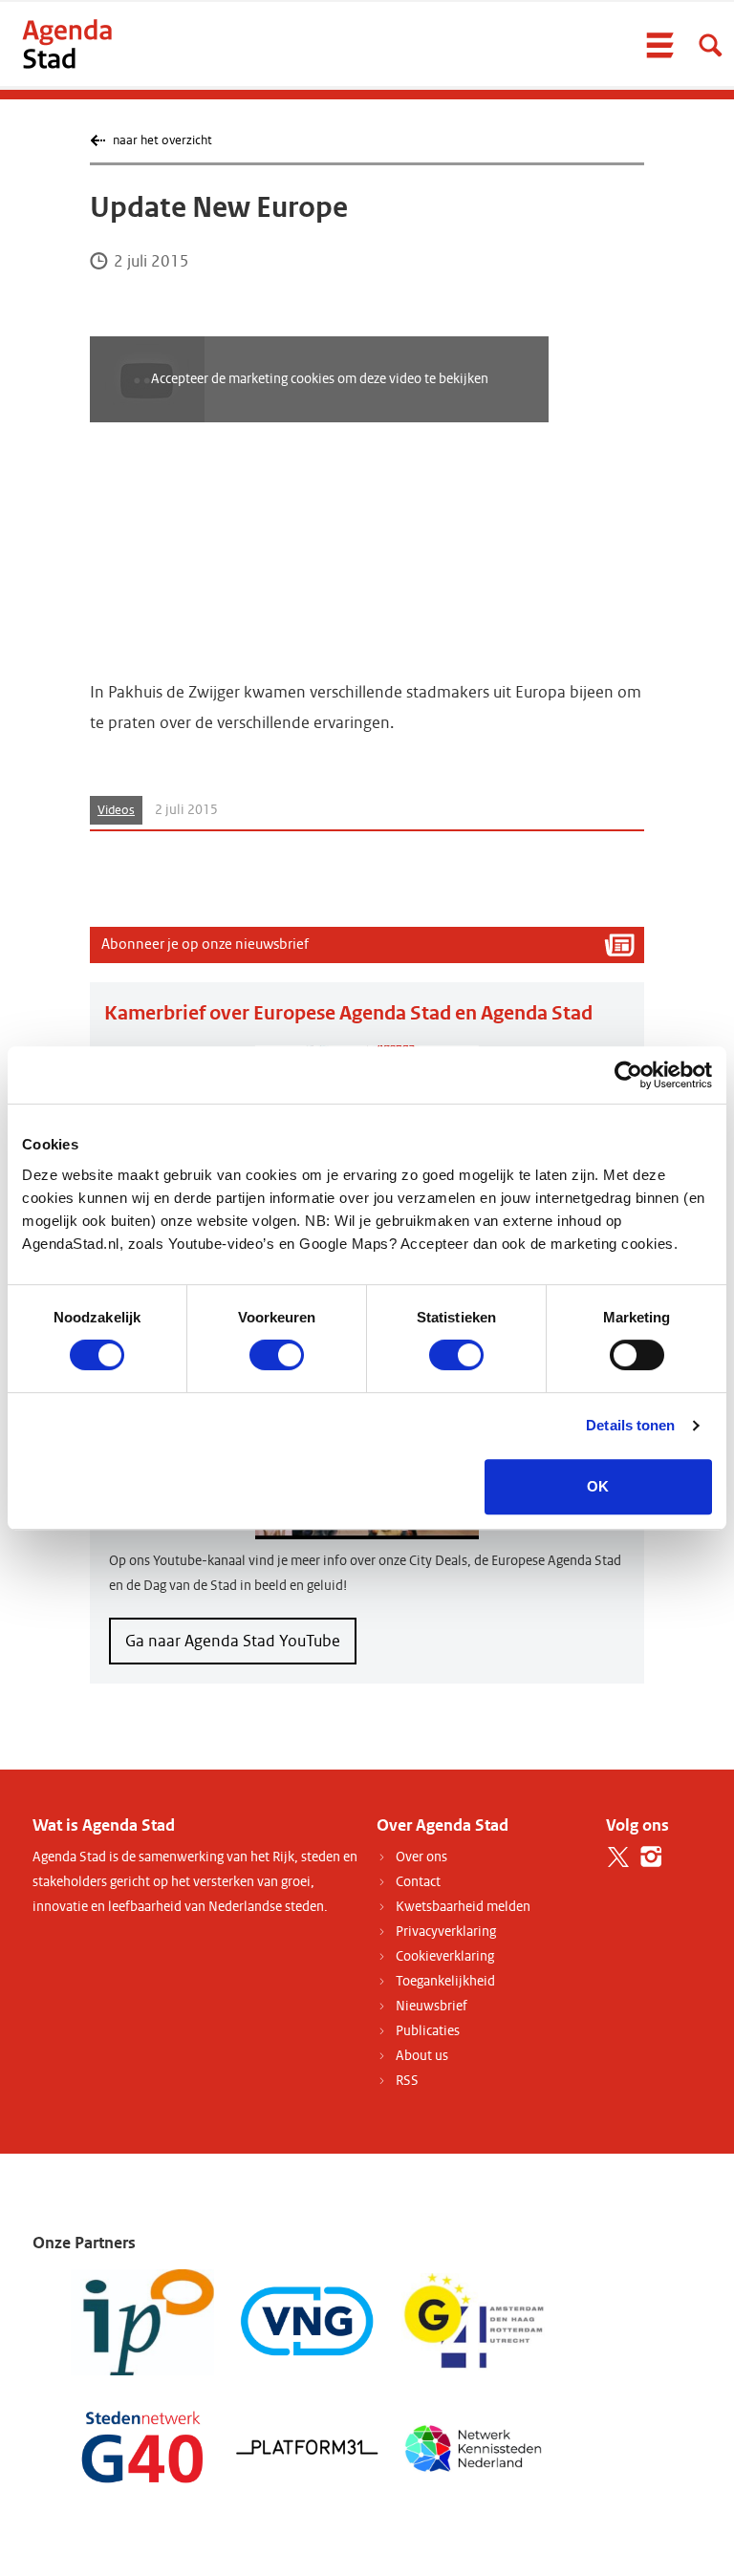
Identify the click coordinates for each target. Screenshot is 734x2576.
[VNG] (308, 2321)
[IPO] (142, 2321)
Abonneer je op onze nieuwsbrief (205, 944)
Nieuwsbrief (432, 2006)
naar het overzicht (162, 140)
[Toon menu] (659, 45)
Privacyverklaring (446, 1932)
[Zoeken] (710, 45)
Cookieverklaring (445, 1956)
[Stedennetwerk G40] (142, 2447)
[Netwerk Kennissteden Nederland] (473, 2447)
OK (598, 1486)
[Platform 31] (308, 2447)
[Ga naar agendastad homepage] (67, 43)
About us (422, 2056)
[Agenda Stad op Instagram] (651, 1857)
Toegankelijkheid (445, 1981)
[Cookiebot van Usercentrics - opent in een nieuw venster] (628, 1075)
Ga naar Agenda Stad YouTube (233, 1641)
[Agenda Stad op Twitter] (618, 1857)
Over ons (421, 1857)
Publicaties (428, 2031)
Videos (116, 810)
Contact (418, 1882)
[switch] (277, 1355)
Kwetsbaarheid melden (463, 1907)
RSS (407, 2081)
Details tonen (630, 1425)
